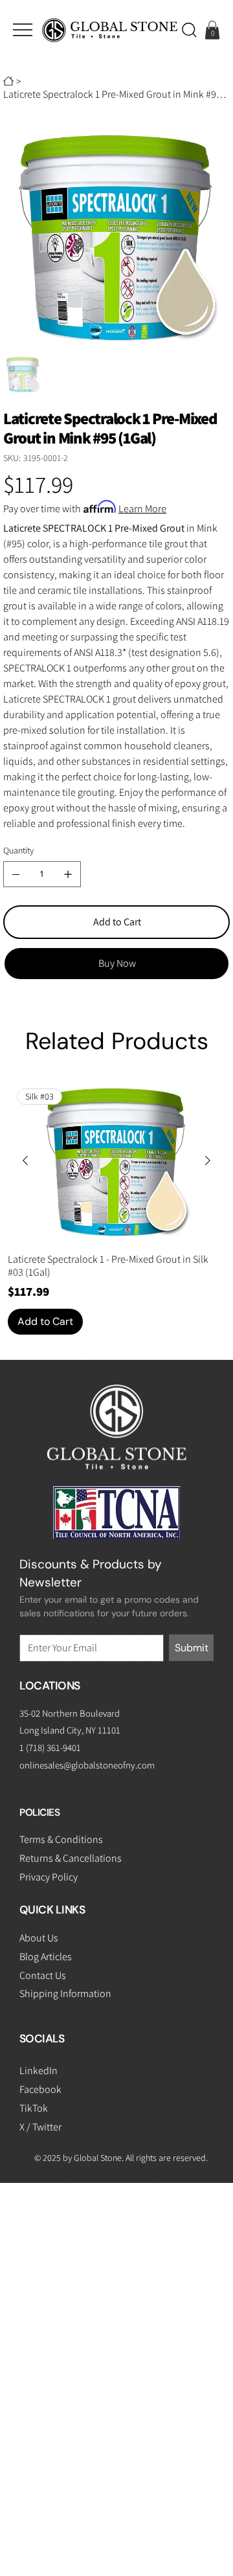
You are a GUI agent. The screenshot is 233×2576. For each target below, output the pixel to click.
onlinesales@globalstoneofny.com (87, 1765)
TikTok (34, 2108)
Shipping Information (65, 1994)
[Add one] (68, 874)
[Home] (8, 81)
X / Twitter (40, 2127)
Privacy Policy (49, 1877)
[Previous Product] (25, 1160)
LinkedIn (39, 2071)
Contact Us (43, 1975)
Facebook (40, 2089)
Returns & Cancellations (71, 1858)
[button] (189, 30)
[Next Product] (208, 1160)
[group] (116, 1207)
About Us (39, 1938)
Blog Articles (46, 1957)
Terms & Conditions (61, 1839)
